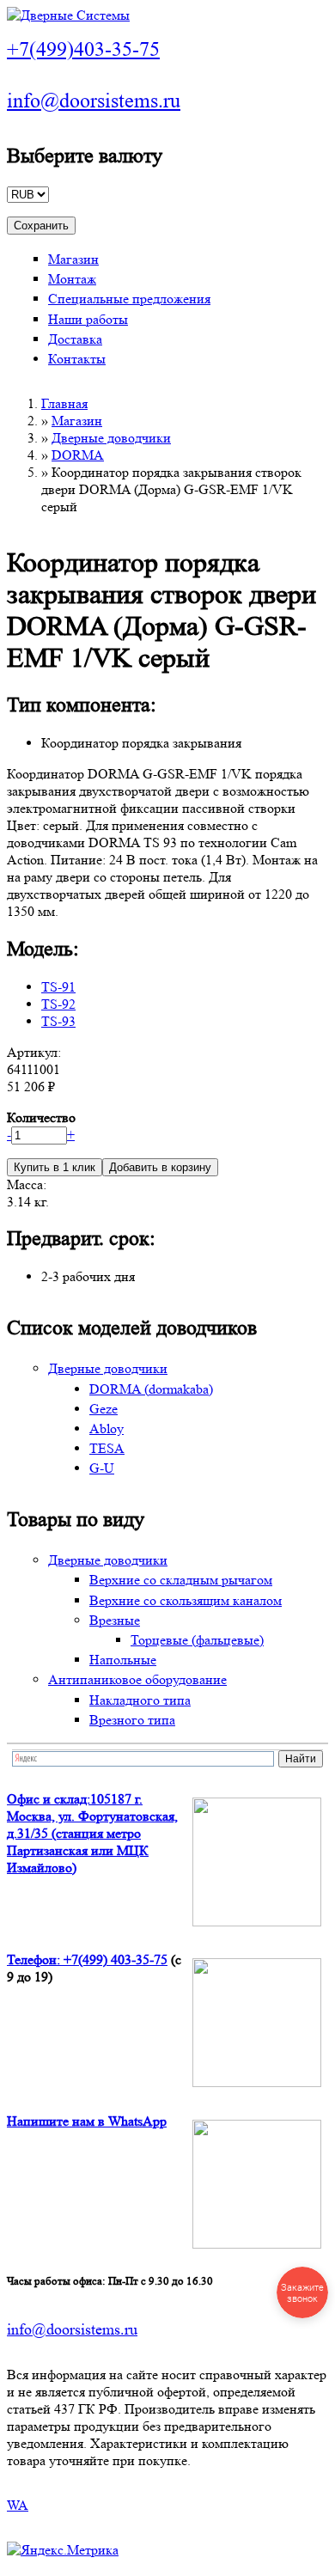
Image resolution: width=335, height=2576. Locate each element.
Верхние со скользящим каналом (186, 1600)
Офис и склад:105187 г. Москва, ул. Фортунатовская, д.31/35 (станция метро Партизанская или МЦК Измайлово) (92, 1833)
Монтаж (72, 279)
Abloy (107, 1428)
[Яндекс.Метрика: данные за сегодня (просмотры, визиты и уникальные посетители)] (63, 2550)
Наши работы (88, 319)
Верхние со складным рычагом (181, 1580)
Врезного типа (132, 1720)
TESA (107, 1448)
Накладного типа (140, 1700)
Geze (104, 1409)
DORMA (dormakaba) (151, 1389)
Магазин (73, 259)
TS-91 (58, 987)
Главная (64, 403)
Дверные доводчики (111, 438)
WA (18, 2505)
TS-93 (58, 1021)
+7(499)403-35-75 (83, 49)
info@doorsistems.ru (94, 101)
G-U (102, 1468)
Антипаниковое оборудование (137, 1679)
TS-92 (58, 1004)
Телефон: (35, 1959)
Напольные (123, 1660)
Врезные (115, 1620)
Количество (41, 1117)
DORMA (78, 455)
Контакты (77, 359)
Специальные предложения (129, 299)
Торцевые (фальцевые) (197, 1640)
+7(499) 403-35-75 (116, 1959)
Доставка (75, 339)
